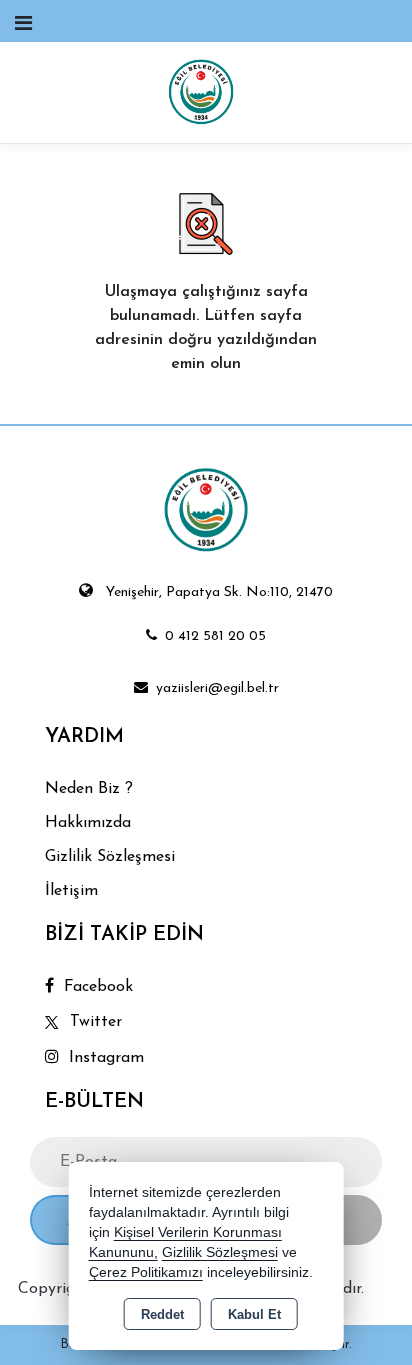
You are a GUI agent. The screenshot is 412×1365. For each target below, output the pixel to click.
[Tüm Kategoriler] (23, 24)
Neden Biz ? (89, 789)
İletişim (71, 891)
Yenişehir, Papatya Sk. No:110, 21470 (219, 592)
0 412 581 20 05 (215, 636)
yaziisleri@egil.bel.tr (217, 688)
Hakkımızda (88, 823)
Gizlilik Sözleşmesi (110, 857)
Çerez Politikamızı (146, 1272)
